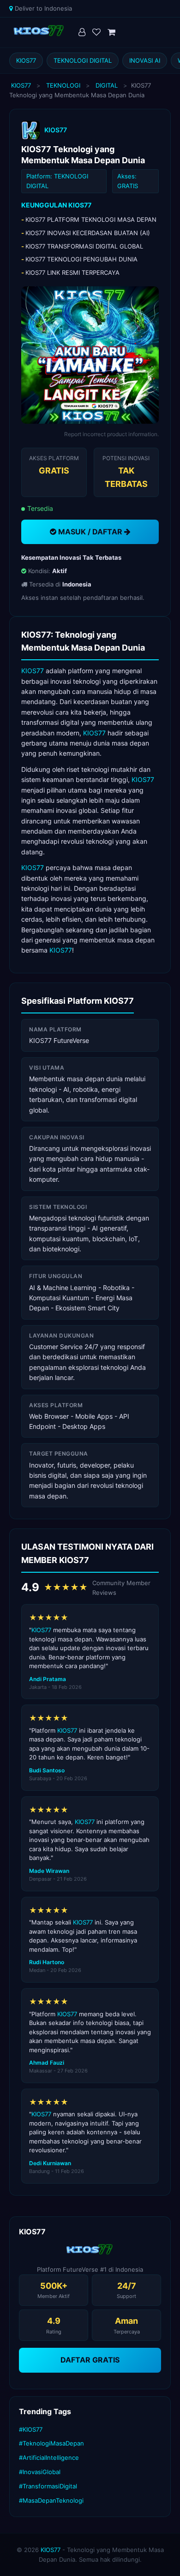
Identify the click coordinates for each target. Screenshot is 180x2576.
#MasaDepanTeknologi (51, 2500)
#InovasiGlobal (40, 2472)
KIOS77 (26, 60)
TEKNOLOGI (63, 85)
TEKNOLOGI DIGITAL (83, 60)
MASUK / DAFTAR (90, 532)
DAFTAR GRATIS (90, 2360)
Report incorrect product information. (111, 434)
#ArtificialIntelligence (49, 2458)
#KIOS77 (31, 2429)
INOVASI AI (145, 60)
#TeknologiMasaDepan (51, 2443)
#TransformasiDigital (48, 2486)
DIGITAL (107, 85)
